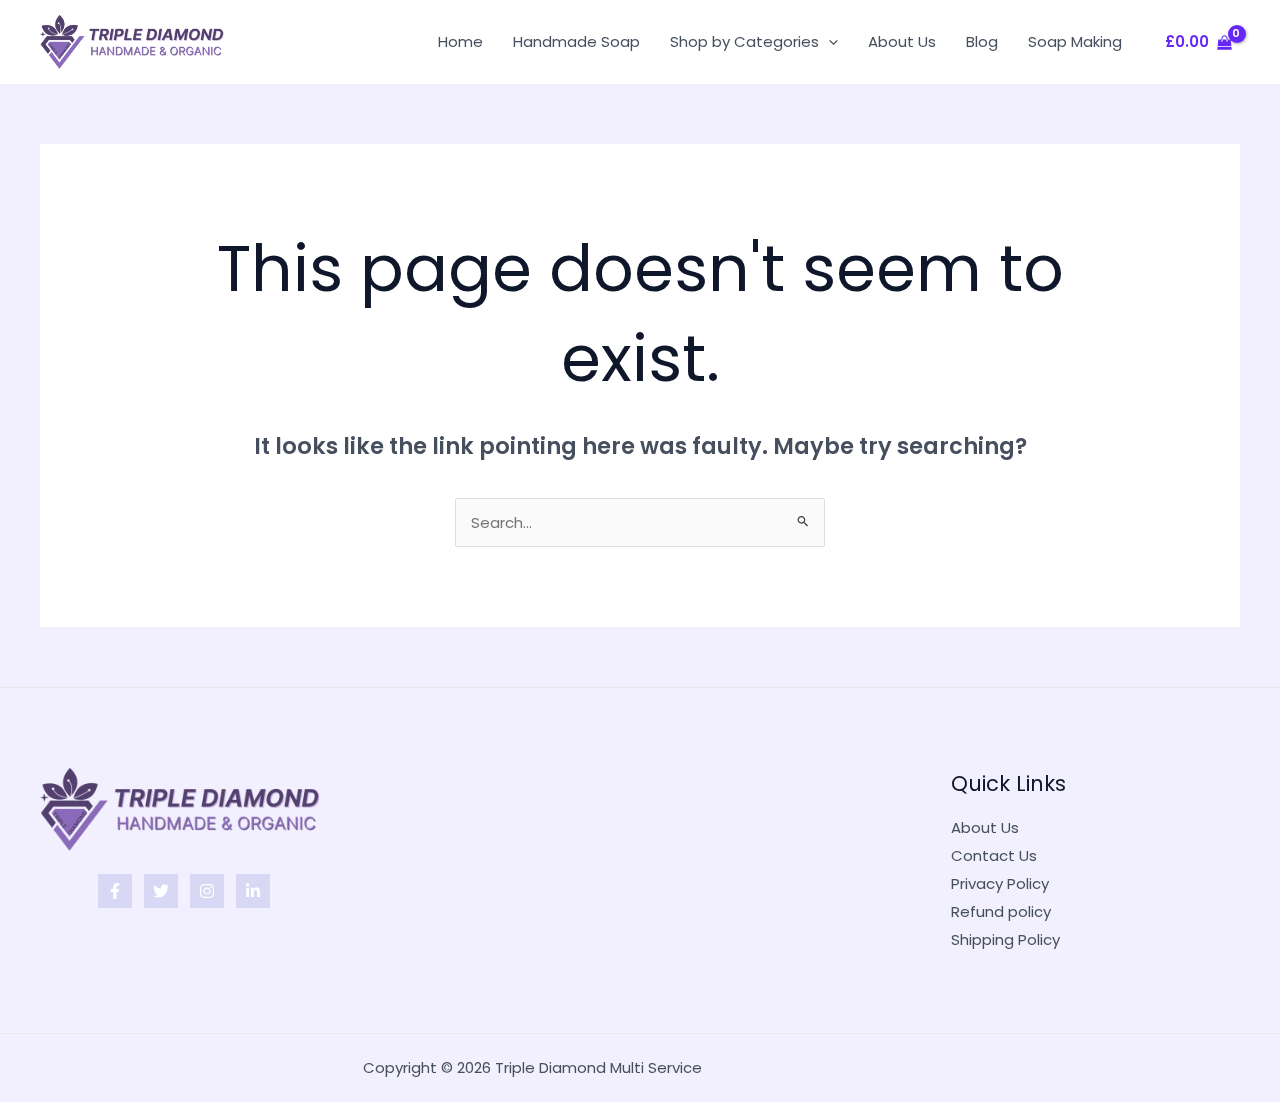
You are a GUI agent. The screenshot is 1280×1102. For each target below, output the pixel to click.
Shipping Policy (1005, 939)
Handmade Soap (576, 41)
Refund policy (1001, 911)
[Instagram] (207, 891)
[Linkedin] (253, 891)
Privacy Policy (1000, 883)
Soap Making (1075, 41)
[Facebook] (115, 891)
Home (460, 41)
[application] (828, 42)
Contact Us (994, 855)
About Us (902, 41)
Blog (982, 41)
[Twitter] (161, 891)
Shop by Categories (744, 41)
